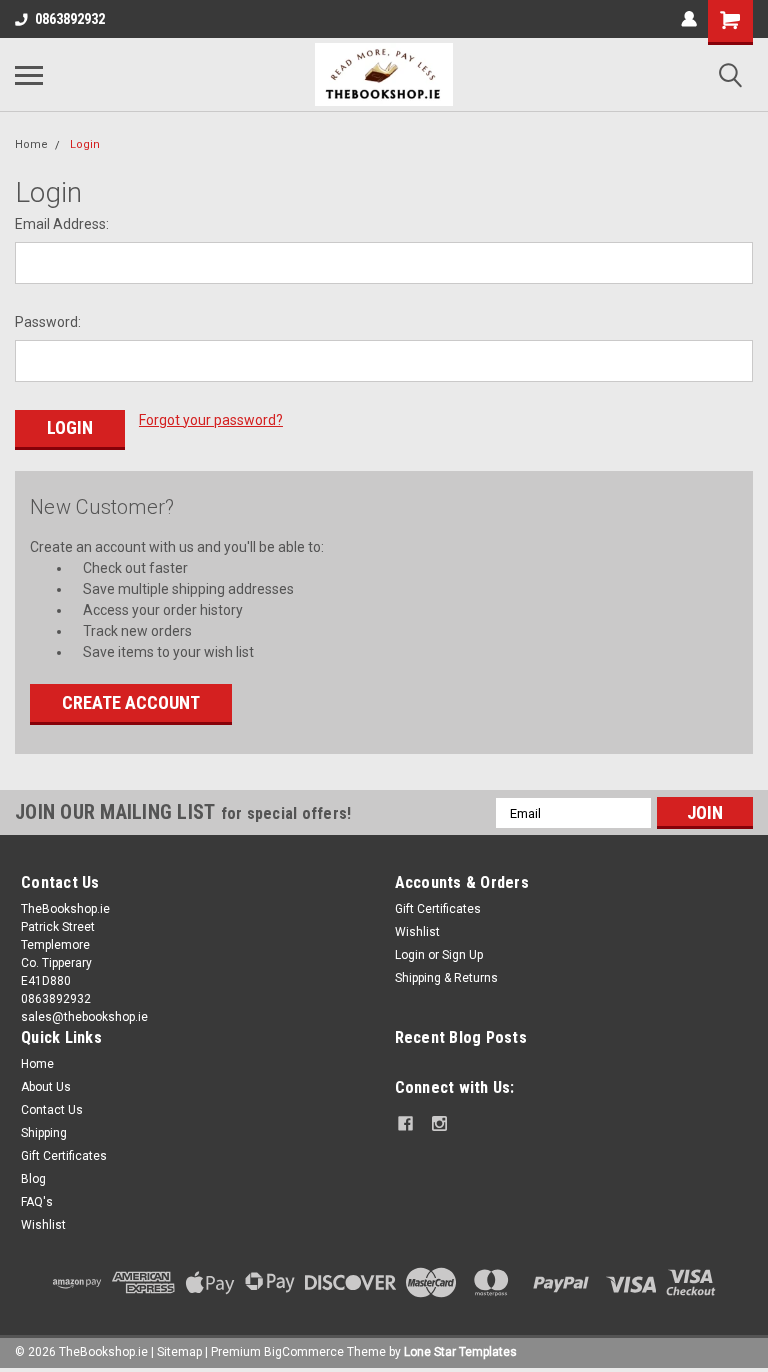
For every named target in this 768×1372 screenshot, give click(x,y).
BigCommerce (304, 1352)
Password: (48, 322)
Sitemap (179, 1352)
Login (85, 144)
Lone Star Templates (460, 1352)
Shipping (44, 1133)
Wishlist (417, 932)
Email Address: (62, 224)
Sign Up (462, 955)
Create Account (131, 702)
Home (31, 144)
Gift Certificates (438, 909)
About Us (46, 1087)
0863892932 (70, 19)
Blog (33, 1179)
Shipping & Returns (446, 978)
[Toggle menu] (29, 75)
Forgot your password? (211, 420)
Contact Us (52, 1110)
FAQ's (37, 1202)
